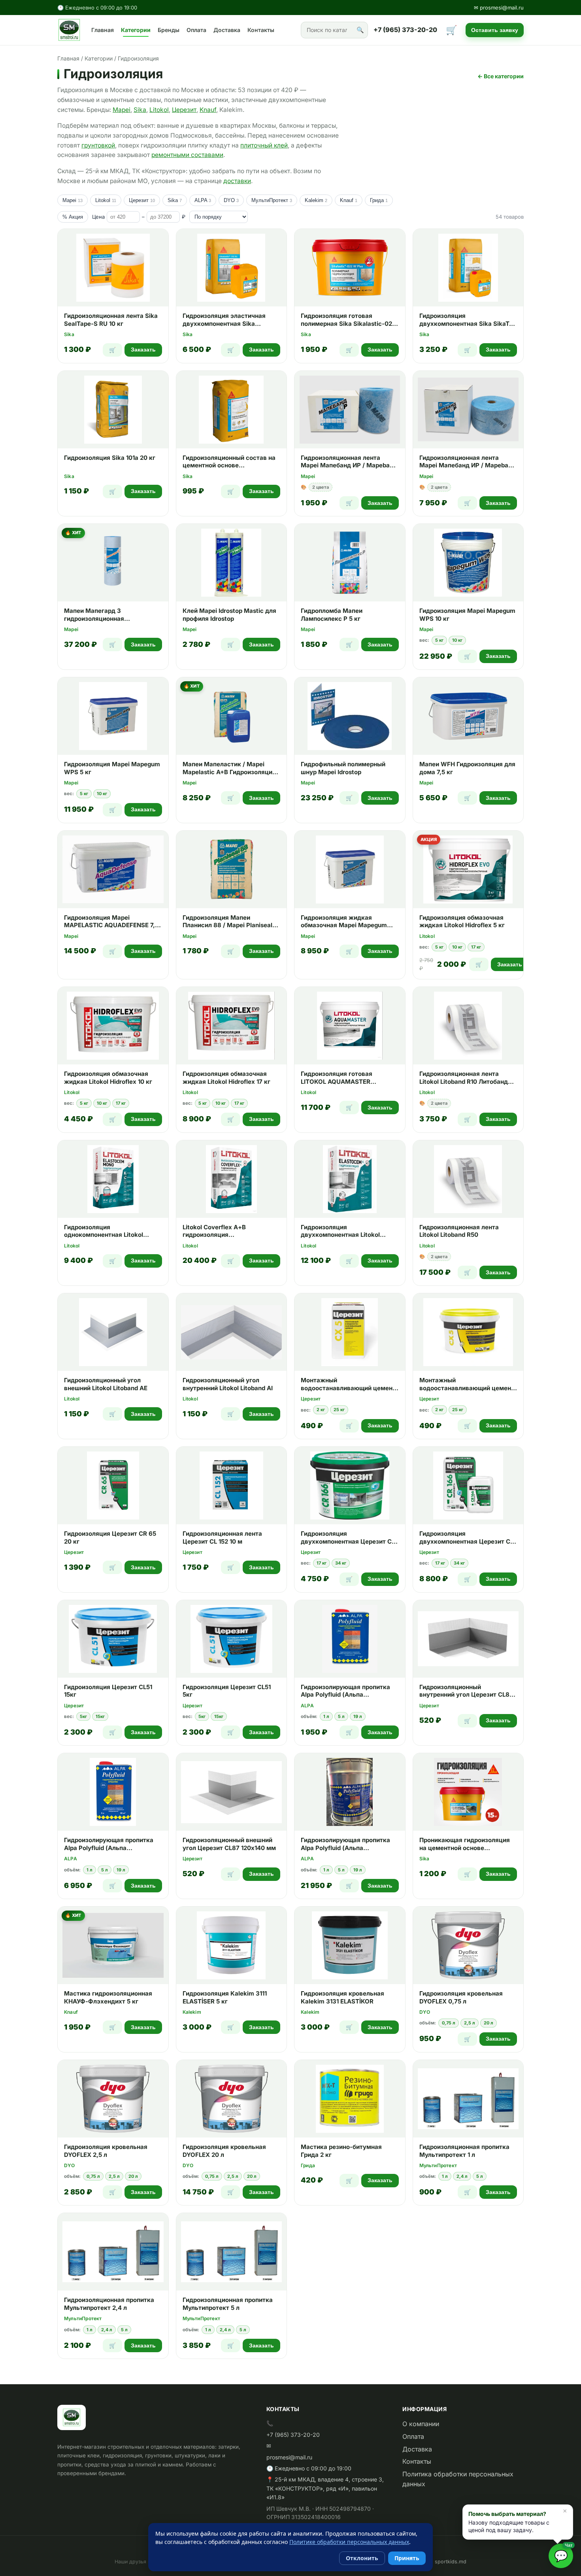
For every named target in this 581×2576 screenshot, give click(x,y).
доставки (237, 181)
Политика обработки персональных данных (458, 2479)
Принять (407, 2558)
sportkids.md (451, 2562)
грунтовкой (98, 145)
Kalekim (316, 200)
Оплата (196, 30)
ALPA (203, 200)
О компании (421, 2424)
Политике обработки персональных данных (349, 2542)
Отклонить (362, 2558)
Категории (136, 30)
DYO (231, 200)
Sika (140, 110)
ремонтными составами (187, 155)
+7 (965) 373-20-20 (405, 30)
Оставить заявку (495, 30)
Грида (379, 200)
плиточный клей (264, 145)
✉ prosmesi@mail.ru (499, 8)
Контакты (261, 30)
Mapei (122, 110)
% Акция (73, 217)
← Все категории (501, 76)
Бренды (169, 30)
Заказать (143, 350)
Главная (103, 30)
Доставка (227, 30)
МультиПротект (272, 200)
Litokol (159, 110)
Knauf (208, 110)
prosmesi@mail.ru (289, 2457)
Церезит (184, 110)
